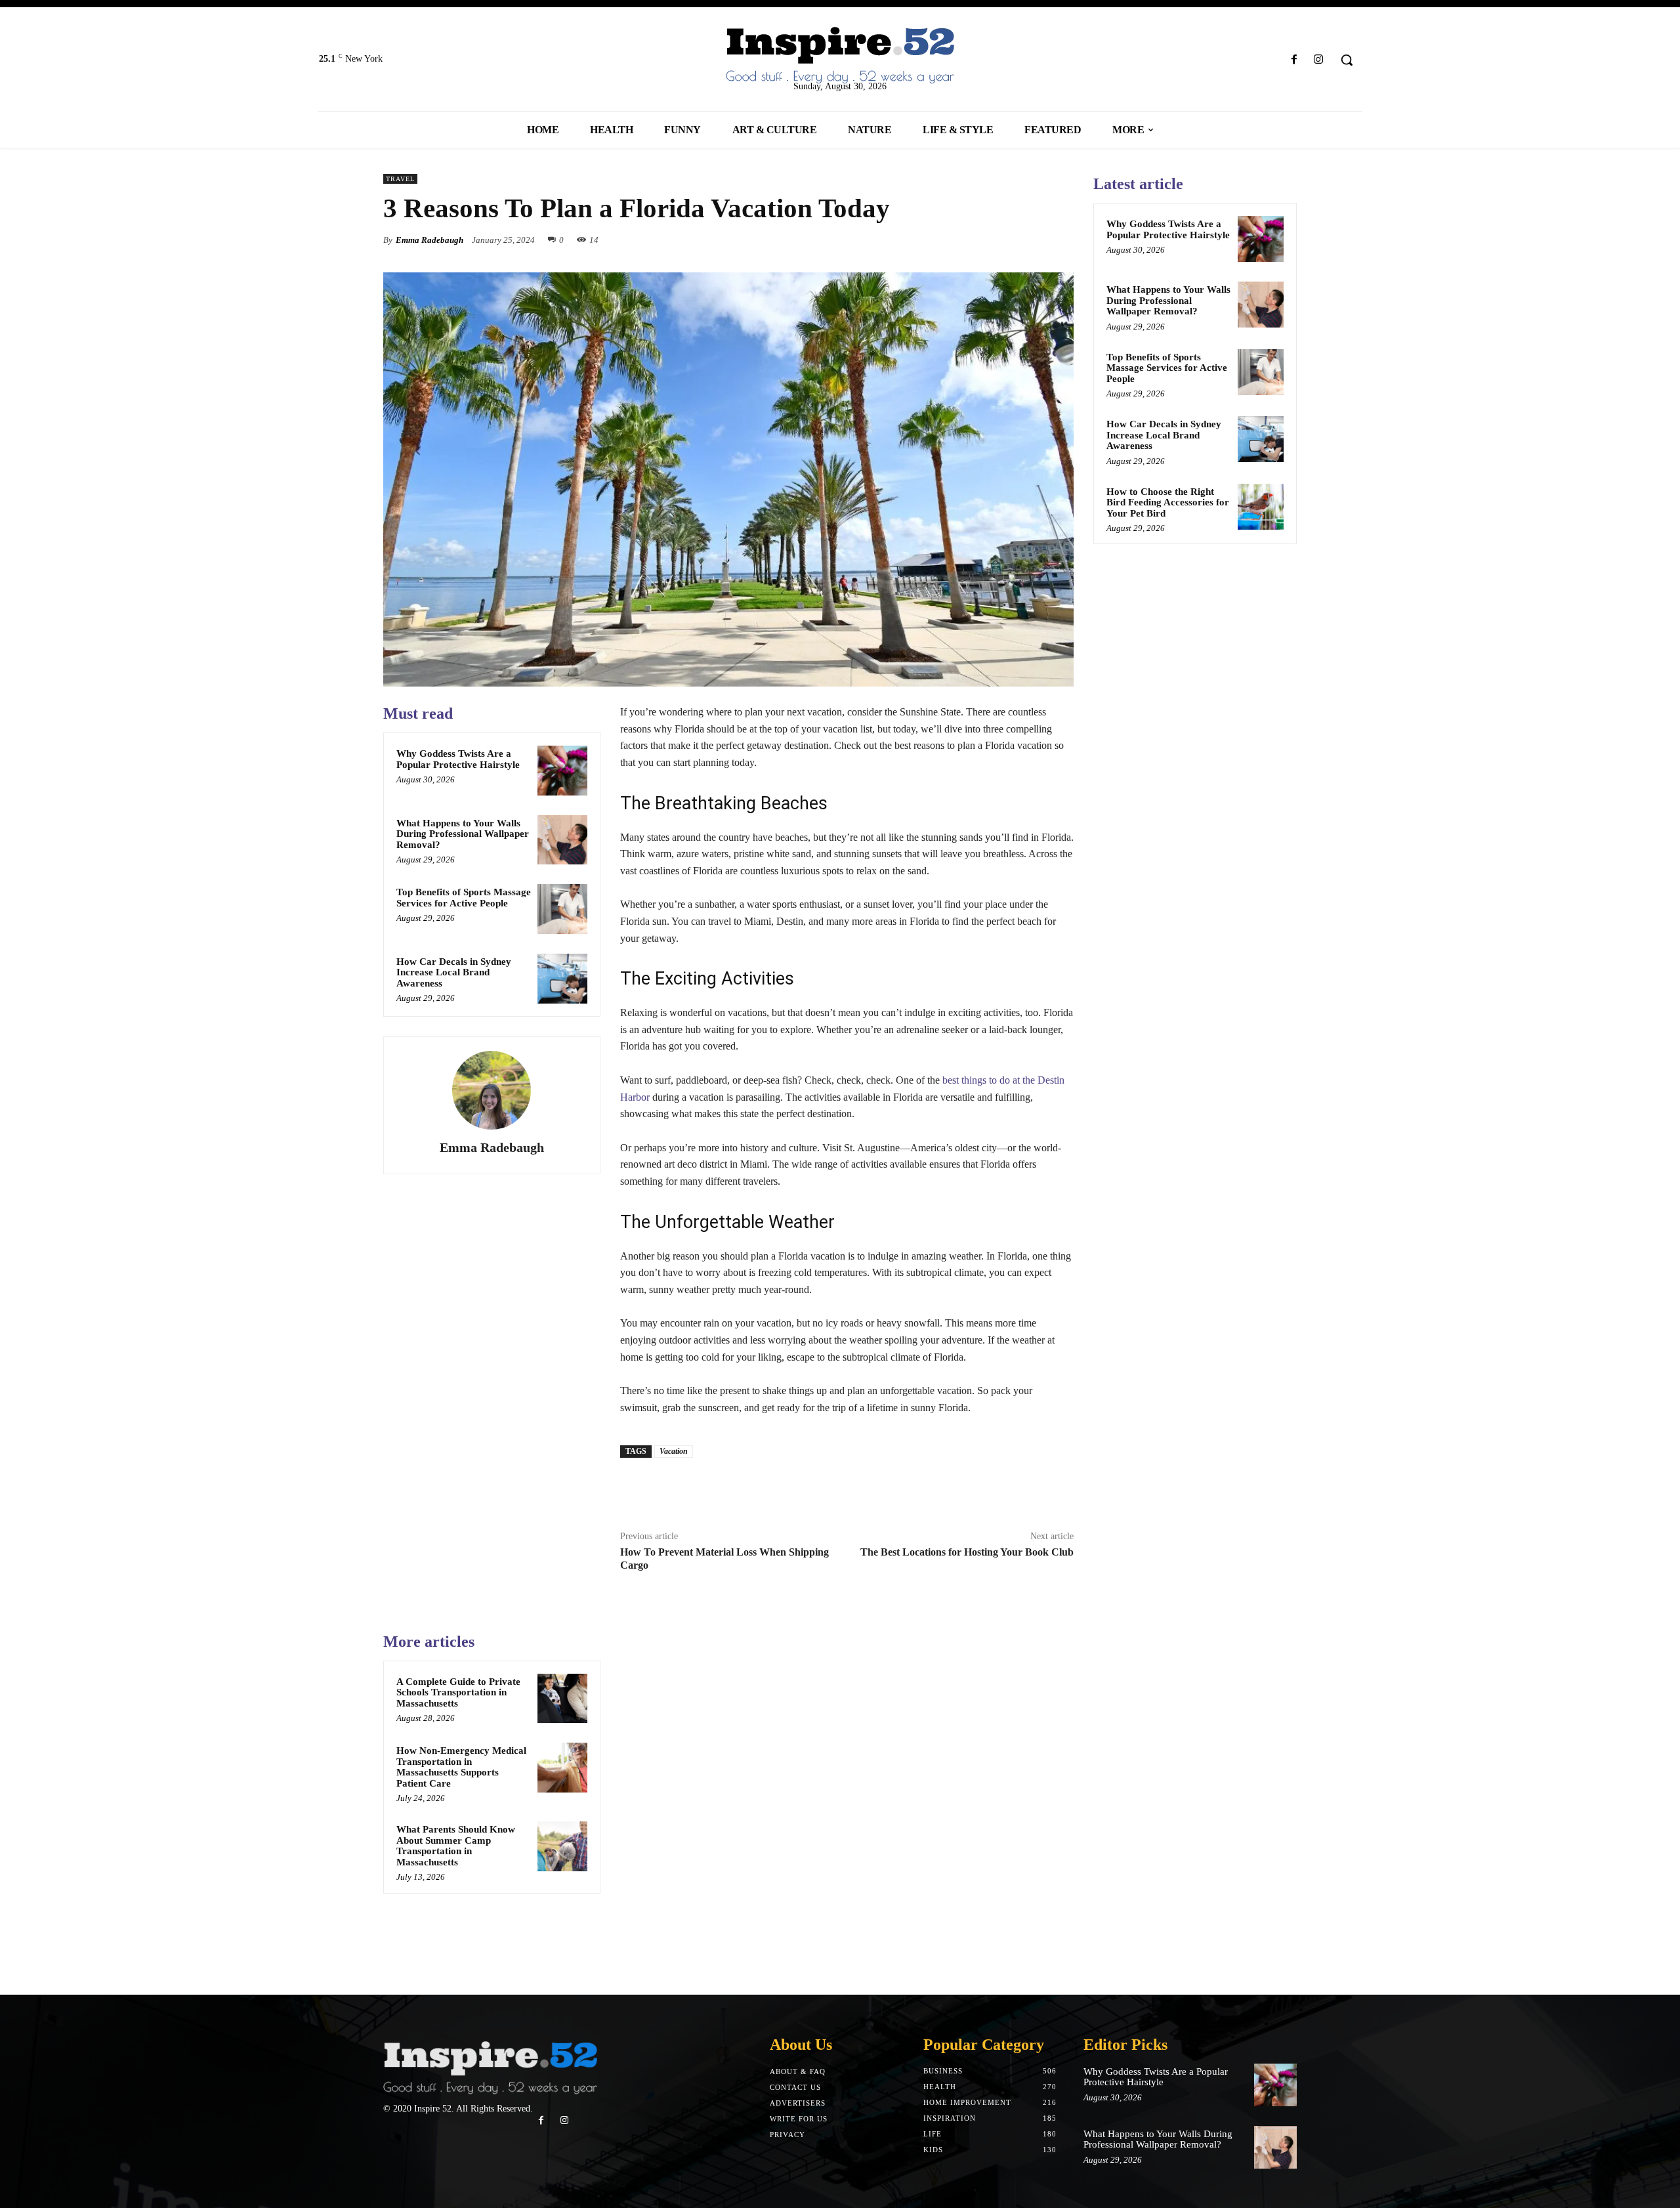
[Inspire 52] (840, 56)
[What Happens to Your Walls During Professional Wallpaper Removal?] (562, 840)
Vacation (674, 1451)
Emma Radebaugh (430, 240)
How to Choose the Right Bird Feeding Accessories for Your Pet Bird (1168, 502)
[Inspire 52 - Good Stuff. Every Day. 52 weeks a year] (490, 2069)
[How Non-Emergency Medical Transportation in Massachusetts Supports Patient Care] (562, 1768)
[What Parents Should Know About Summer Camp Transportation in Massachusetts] (562, 1846)
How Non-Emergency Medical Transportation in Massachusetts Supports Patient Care (461, 1767)
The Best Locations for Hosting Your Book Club (967, 1552)
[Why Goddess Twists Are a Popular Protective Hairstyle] (562, 771)
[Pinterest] (1030, 240)
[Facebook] (1294, 60)
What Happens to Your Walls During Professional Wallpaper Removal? (463, 834)
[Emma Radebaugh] (492, 1090)
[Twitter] (1000, 240)
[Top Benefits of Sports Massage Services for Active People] (562, 909)
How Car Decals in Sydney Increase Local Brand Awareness (454, 972)
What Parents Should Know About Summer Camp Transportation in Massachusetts (456, 1846)
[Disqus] (847, 1796)
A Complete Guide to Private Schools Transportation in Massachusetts (458, 1692)
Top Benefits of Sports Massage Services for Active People (464, 898)
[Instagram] (1319, 60)
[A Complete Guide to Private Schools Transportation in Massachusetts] (562, 1699)
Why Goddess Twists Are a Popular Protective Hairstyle (458, 759)
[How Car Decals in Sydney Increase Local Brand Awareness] (562, 979)
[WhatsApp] (1060, 240)
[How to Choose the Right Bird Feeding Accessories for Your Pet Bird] (1261, 507)
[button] (1347, 60)
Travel (400, 179)
